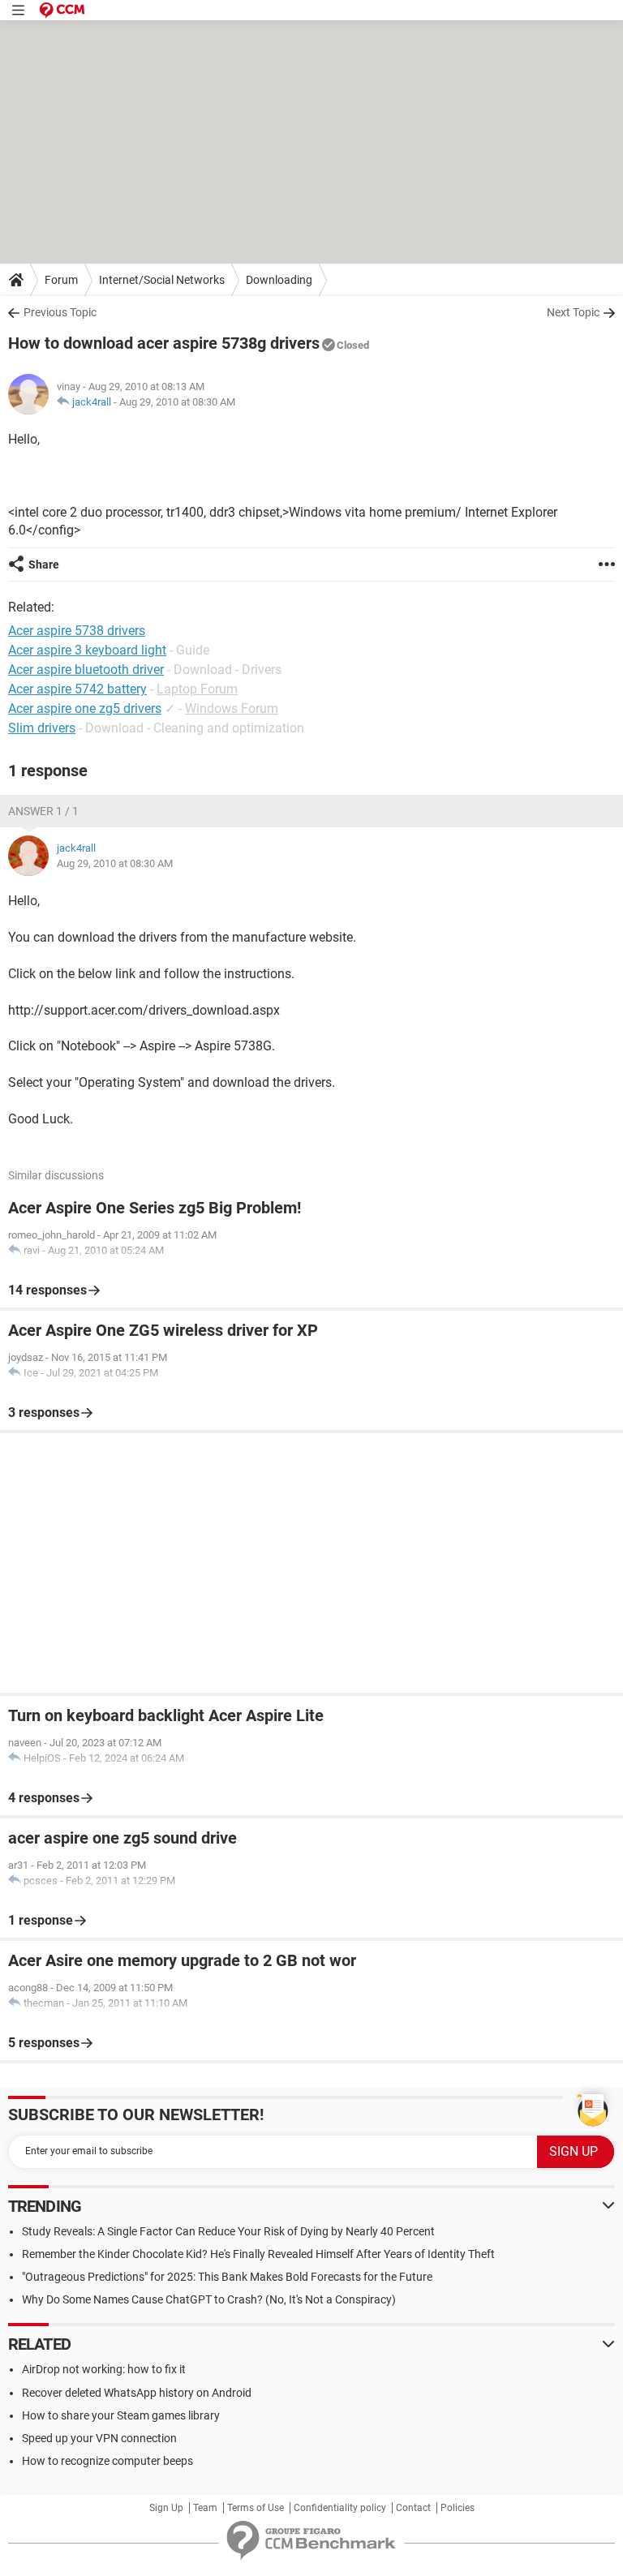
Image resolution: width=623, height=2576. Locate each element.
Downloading (279, 280)
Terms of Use (256, 2508)
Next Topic (573, 312)
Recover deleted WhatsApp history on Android (137, 2393)
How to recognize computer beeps (107, 2461)
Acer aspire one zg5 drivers (85, 708)
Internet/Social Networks (162, 280)
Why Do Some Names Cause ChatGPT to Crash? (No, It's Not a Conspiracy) (209, 2299)
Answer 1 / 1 (43, 811)
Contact (413, 2508)
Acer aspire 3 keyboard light (87, 650)
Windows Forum (232, 708)
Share (44, 565)
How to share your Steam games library (121, 2415)
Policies (458, 2508)
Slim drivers (42, 728)
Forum (61, 280)
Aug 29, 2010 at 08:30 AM (177, 402)
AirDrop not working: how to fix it (104, 2369)
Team (205, 2508)
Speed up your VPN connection (99, 2438)
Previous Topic (60, 312)
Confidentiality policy (340, 2508)
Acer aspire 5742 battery (77, 689)
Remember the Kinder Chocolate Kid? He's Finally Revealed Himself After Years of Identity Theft (258, 2254)
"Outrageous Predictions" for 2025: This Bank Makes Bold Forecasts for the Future (227, 2277)
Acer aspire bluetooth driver (86, 670)
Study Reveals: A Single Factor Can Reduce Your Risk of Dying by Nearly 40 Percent (228, 2231)
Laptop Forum (197, 689)
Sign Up (166, 2508)
